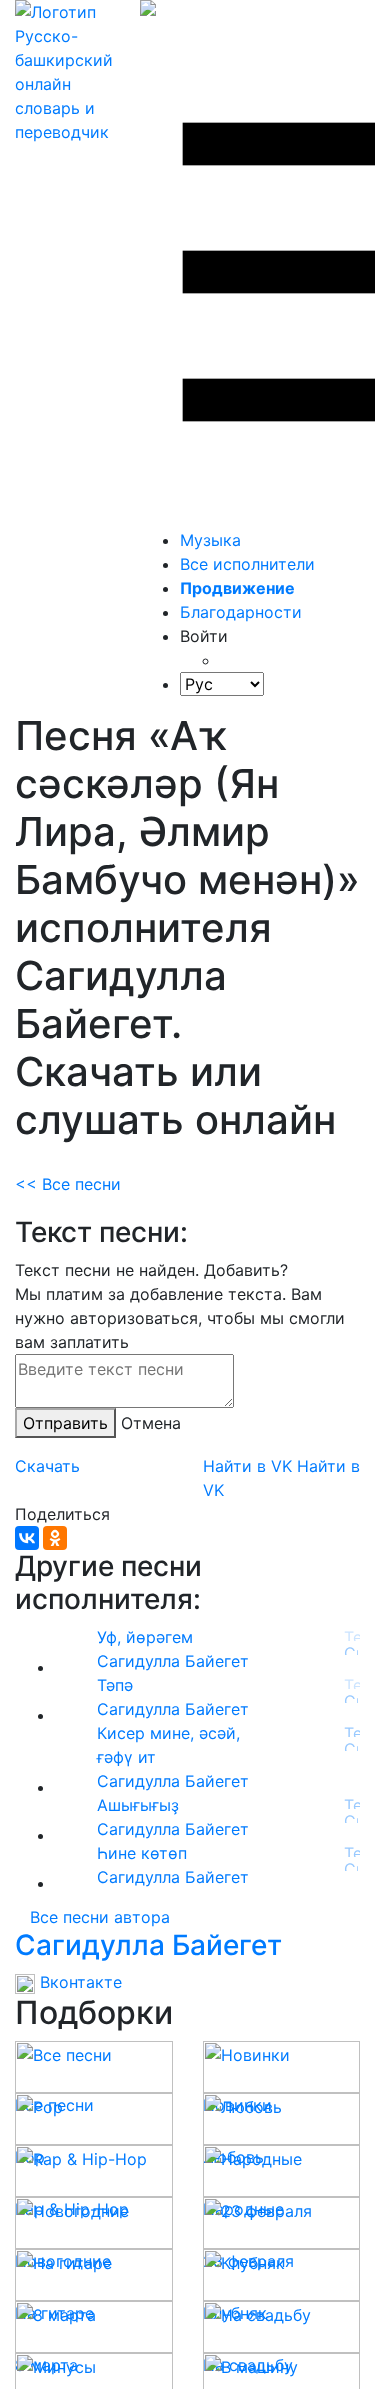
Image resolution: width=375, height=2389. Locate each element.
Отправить (65, 1423)
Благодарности (241, 612)
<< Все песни (68, 1184)
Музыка (210, 540)
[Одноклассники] (55, 1538)
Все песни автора (100, 1917)
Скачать (47, 1466)
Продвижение (237, 588)
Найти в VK (247, 1466)
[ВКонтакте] (27, 1538)
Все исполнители (247, 564)
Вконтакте (78, 1982)
